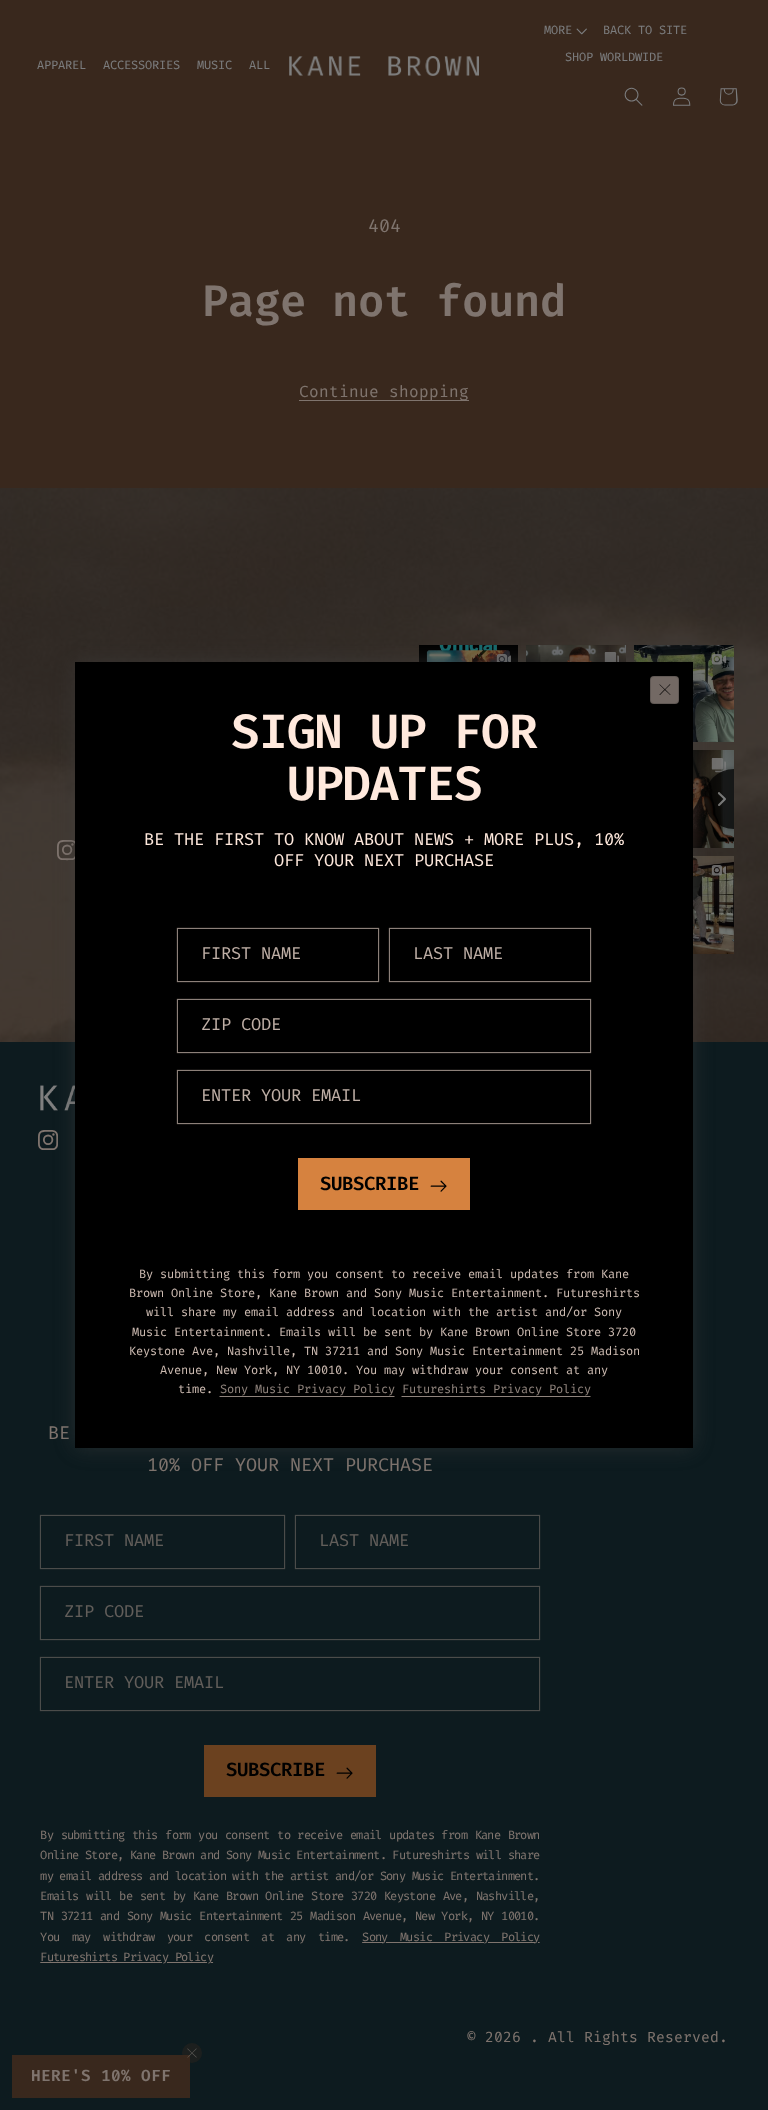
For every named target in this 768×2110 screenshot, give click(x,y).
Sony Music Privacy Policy (307, 1390)
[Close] (664, 690)
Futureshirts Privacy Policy (496, 1390)
